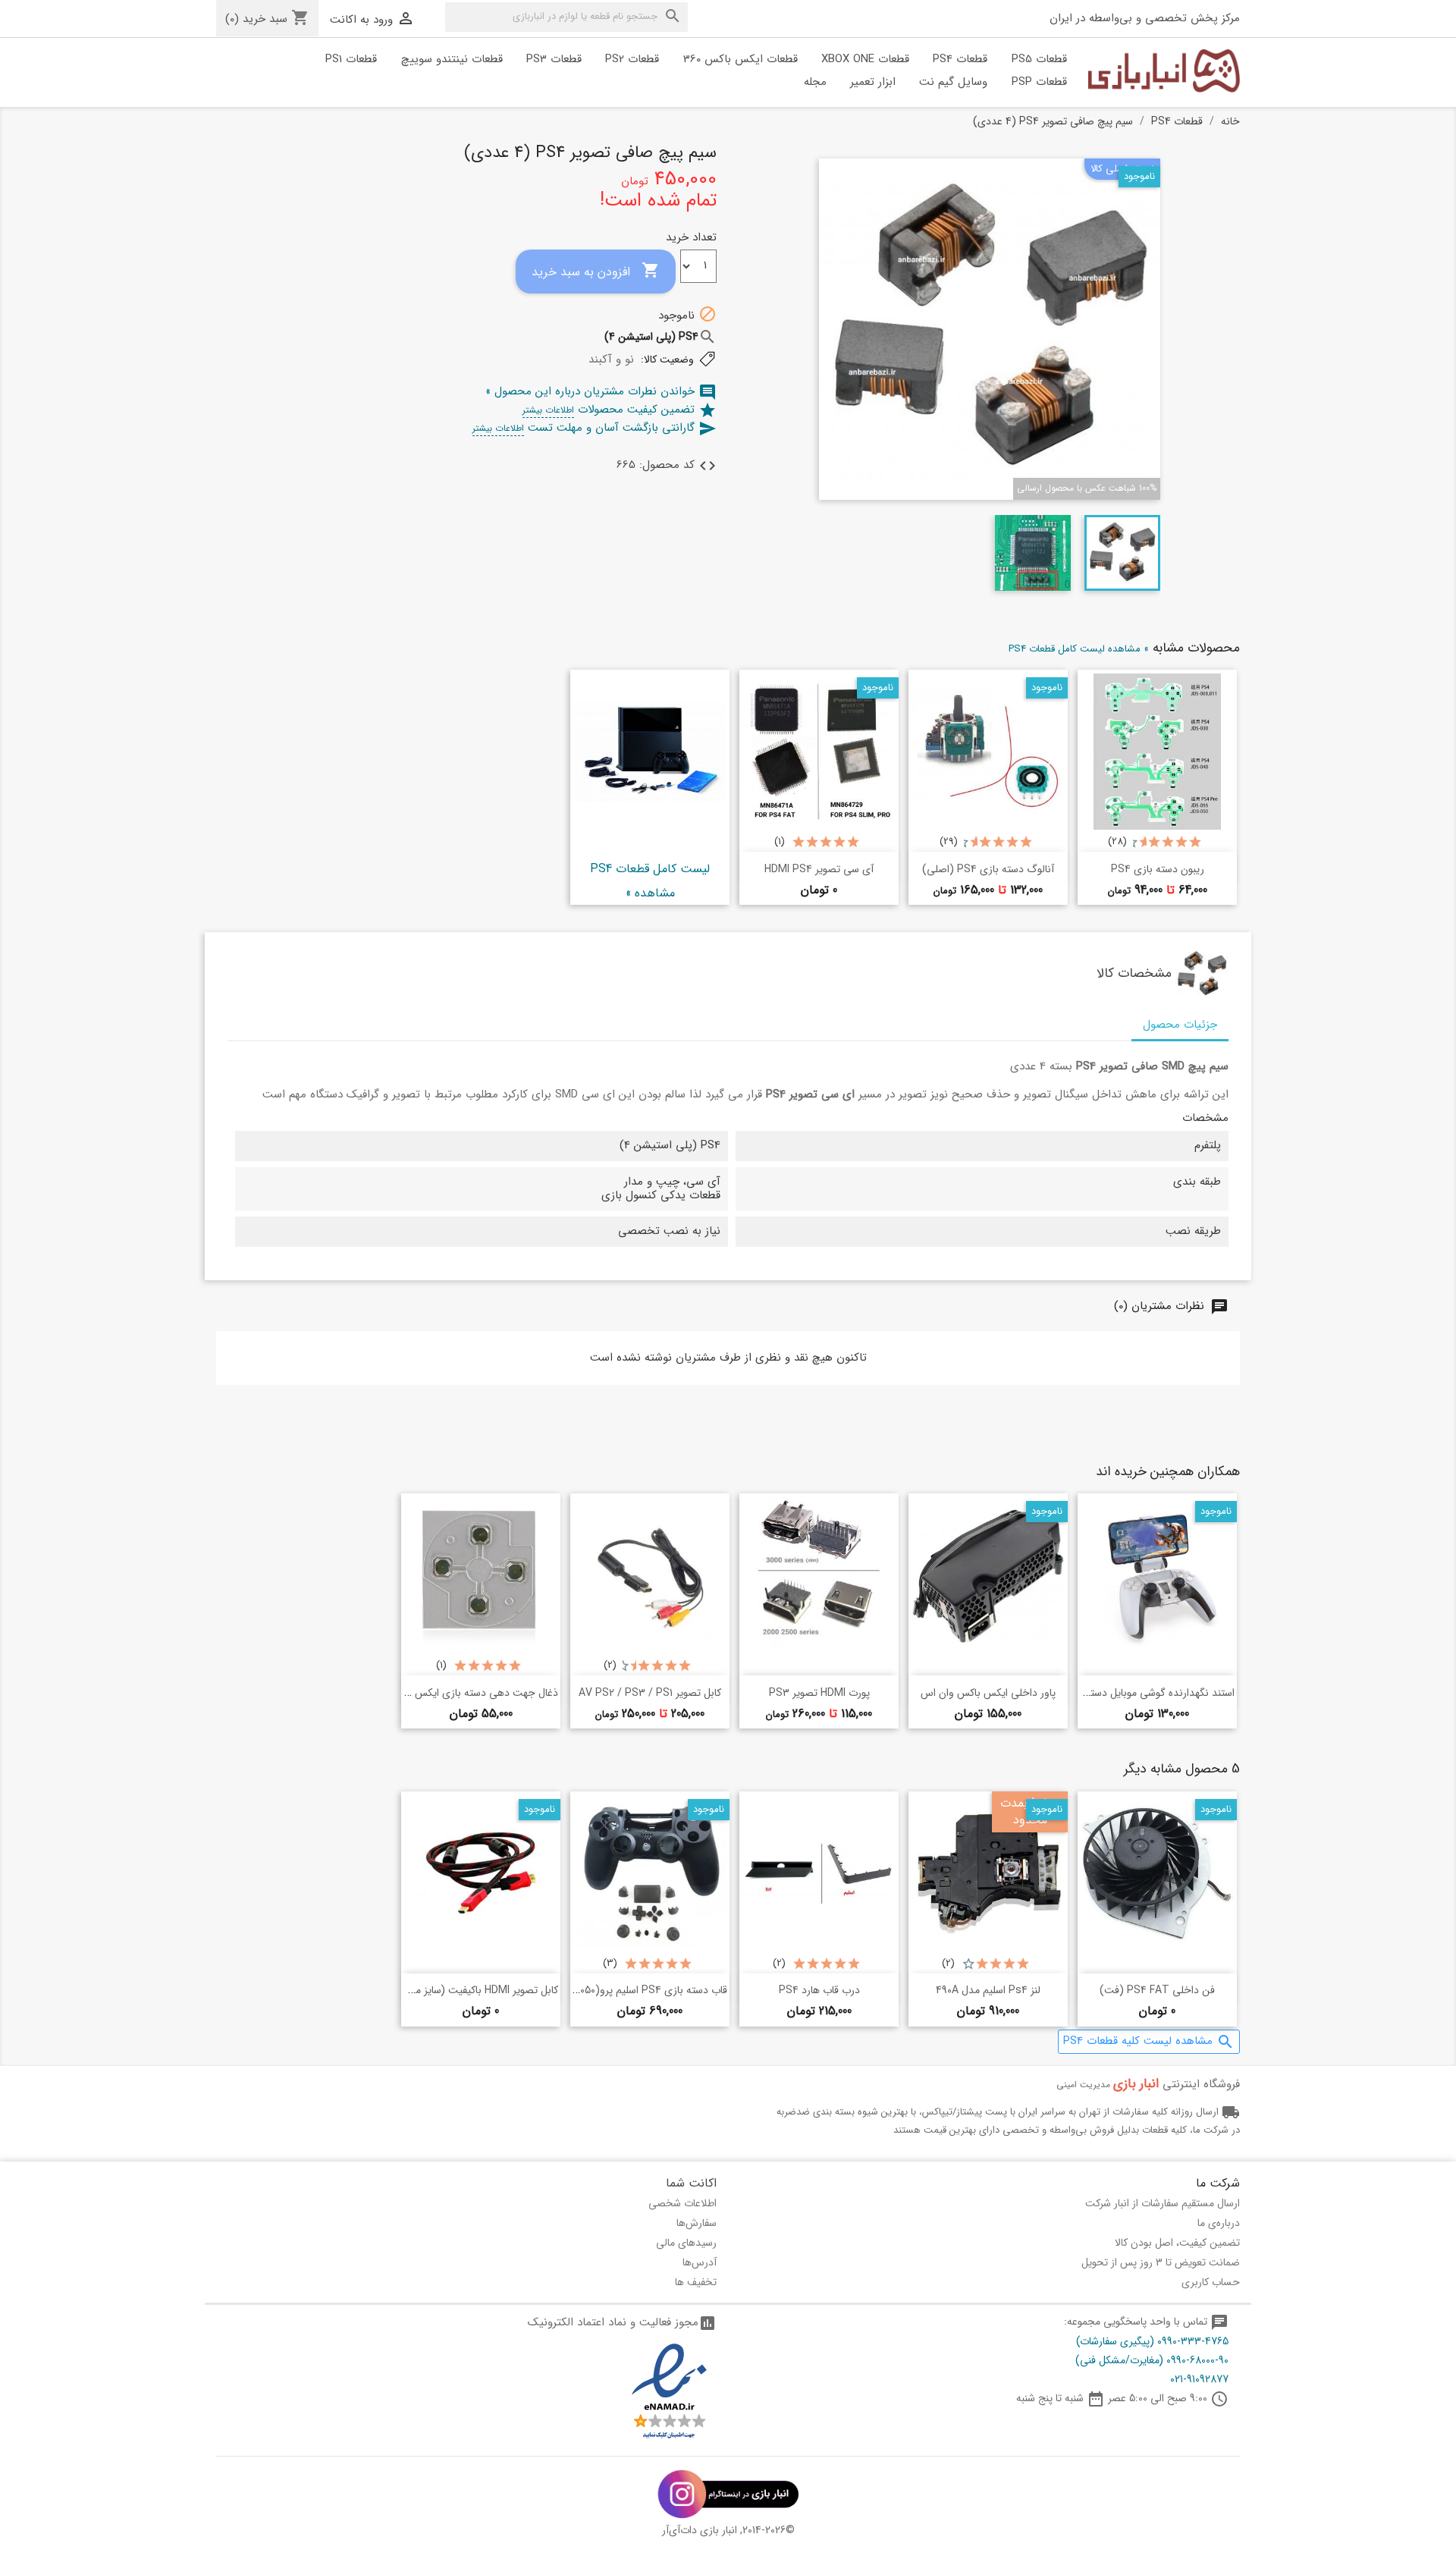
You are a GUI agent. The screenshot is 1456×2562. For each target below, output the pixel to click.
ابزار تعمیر (873, 82)
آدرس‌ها (700, 2262)
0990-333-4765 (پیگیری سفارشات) (1152, 2341)
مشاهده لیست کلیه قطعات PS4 (1149, 2041)
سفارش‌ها (697, 2223)
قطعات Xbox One (865, 59)
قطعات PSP (1039, 82)
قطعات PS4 (960, 59)
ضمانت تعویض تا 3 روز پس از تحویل (1161, 2262)
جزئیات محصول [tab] (1180, 1025)
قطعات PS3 (554, 59)
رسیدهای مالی (686, 2243)
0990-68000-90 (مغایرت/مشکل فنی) (1152, 2360)
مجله (815, 82)
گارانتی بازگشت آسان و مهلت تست (595, 428)
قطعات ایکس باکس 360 (741, 59)
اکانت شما (691, 2183)
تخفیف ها (696, 2282)
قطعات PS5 (1039, 59)
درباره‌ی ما (1219, 2223)
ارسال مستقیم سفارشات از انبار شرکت (1163, 2203)
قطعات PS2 (632, 59)
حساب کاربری (1211, 2282)
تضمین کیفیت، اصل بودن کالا (1177, 2243)
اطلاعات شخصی (682, 2203)
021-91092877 (1199, 2379)
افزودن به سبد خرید (596, 271)
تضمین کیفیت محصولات (620, 410)
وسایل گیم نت (953, 82)
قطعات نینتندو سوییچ (452, 59)
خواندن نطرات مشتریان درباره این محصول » (601, 391)
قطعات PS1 (351, 59)
